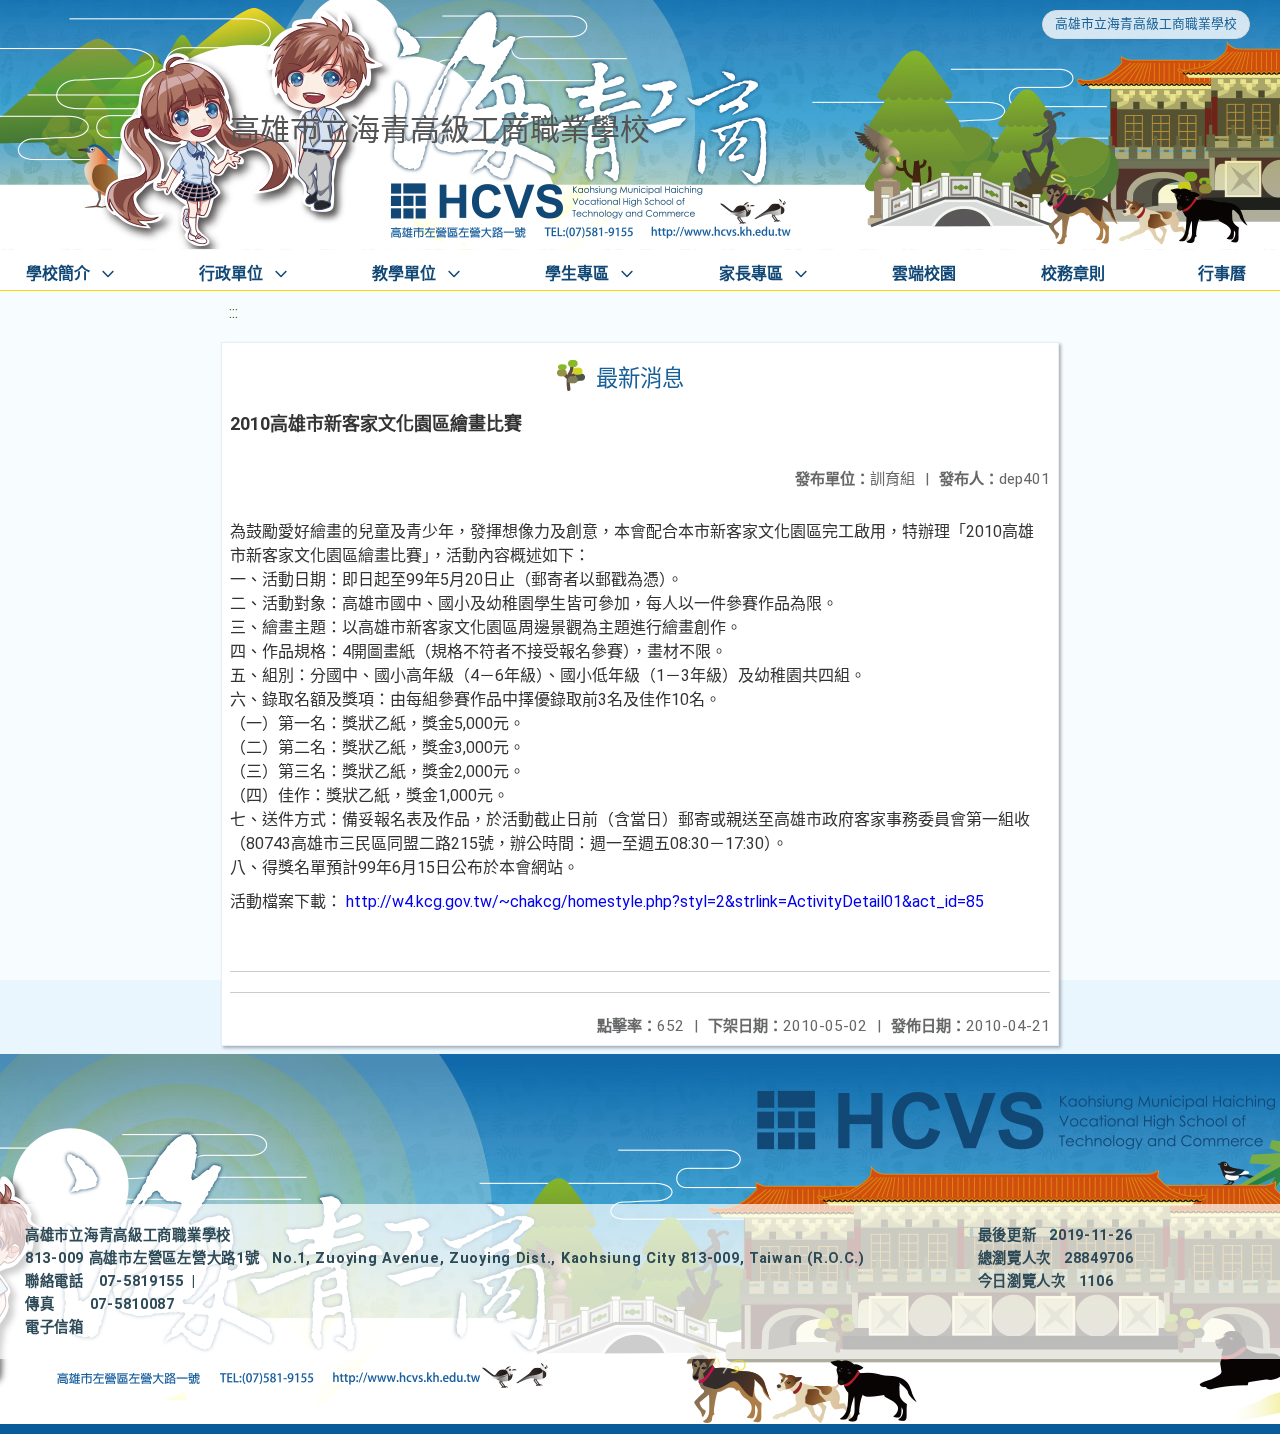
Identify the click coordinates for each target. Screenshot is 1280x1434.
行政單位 (231, 273)
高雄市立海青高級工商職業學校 (1146, 23)
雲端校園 (924, 273)
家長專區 (751, 273)
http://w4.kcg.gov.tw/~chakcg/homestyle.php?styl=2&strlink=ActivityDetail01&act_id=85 (665, 901)
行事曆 (1222, 273)
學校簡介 (58, 273)
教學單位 (404, 273)
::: (233, 312)
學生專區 (577, 273)
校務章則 (1073, 273)
